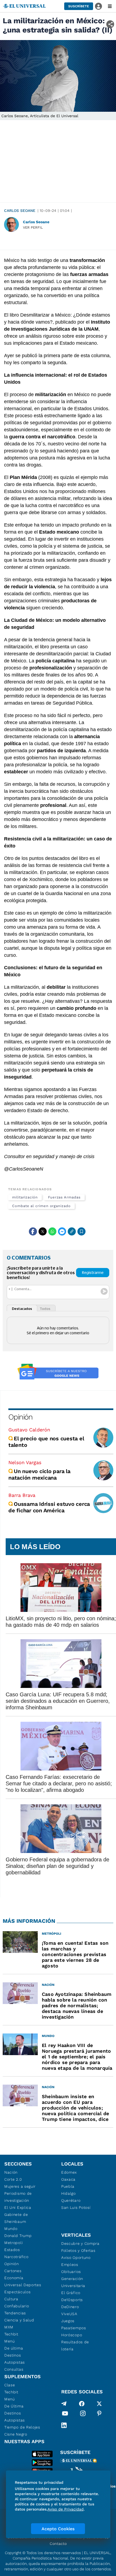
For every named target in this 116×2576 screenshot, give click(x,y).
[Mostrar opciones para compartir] (110, 24)
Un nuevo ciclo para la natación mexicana (39, 1474)
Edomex (69, 2172)
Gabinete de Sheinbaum (16, 2218)
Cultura (11, 2299)
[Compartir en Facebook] (33, 1231)
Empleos (70, 2265)
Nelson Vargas (25, 1462)
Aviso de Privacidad (66, 2509)
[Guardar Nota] (81, 1231)
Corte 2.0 (13, 2179)
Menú (10, 2341)
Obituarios (71, 2272)
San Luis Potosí (76, 2207)
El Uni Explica (18, 2207)
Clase (10, 2385)
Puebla (68, 2186)
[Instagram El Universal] (83, 2414)
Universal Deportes (23, 2285)
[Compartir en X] (43, 1231)
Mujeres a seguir (20, 2186)
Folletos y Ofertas (78, 2250)
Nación (11, 2172)
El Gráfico (71, 2293)
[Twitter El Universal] (99, 2404)
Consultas (14, 2369)
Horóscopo (72, 2335)
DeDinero (70, 2307)
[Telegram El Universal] (64, 2404)
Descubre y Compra (80, 2243)
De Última (14, 2406)
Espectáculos (17, 2292)
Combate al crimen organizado (41, 1206)
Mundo (11, 2229)
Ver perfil (33, 227)
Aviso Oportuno (76, 2258)
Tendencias (15, 2313)
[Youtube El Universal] (65, 2414)
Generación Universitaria (73, 2282)
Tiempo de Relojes (22, 2427)
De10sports (72, 2300)
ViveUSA (69, 2314)
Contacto (58, 2544)
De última (14, 2348)
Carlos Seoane (20, 211)
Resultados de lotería (75, 2345)
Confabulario (17, 2306)
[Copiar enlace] (72, 1231)
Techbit (11, 2334)
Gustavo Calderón (29, 1430)
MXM (9, 2327)
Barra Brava (22, 1495)
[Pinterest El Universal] (99, 2414)
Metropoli (13, 2243)
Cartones (13, 2271)
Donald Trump (18, 2236)
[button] (79, 6)
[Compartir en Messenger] (62, 1231)
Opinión (20, 1417)
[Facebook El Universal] (82, 2404)
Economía (14, 2278)
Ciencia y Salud (19, 2320)
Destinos (13, 2355)
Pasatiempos (74, 2328)
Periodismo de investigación (18, 2197)
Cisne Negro (16, 2434)
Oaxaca (68, 2179)
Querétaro (71, 2200)
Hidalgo (69, 2193)
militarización (25, 1197)
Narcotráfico (16, 2257)
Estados (12, 2250)
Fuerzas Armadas (64, 1197)
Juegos (68, 2321)
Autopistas (15, 2362)
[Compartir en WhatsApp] (52, 1231)
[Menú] (110, 6)
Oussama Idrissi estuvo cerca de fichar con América (49, 1507)
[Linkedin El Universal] (64, 2425)
